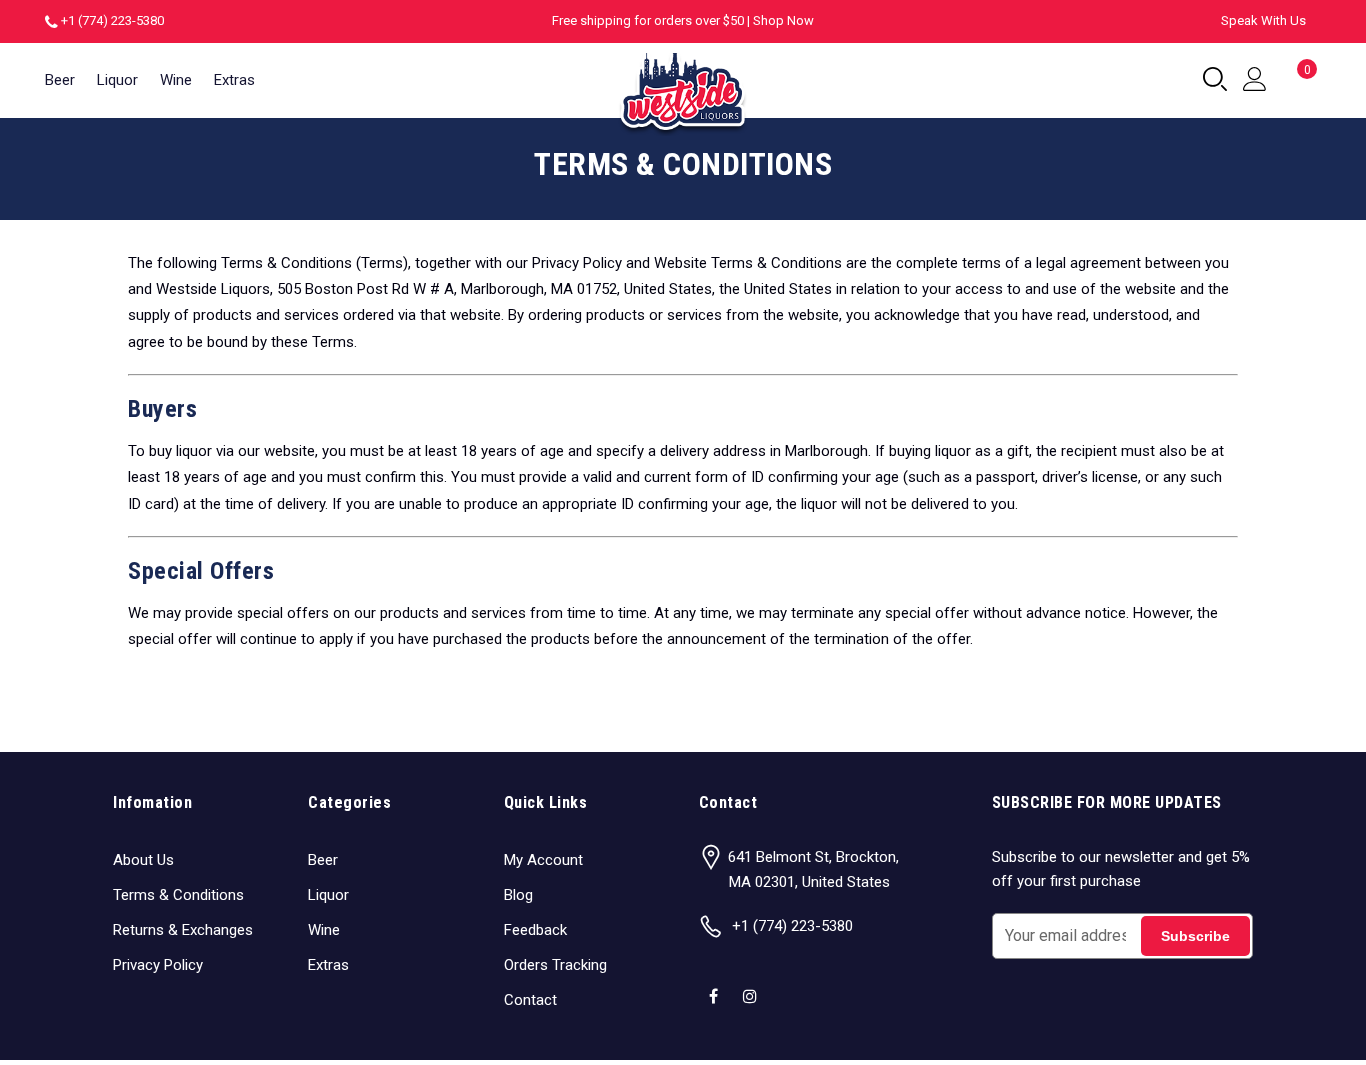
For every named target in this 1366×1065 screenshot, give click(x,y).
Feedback (535, 930)
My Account (543, 860)
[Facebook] (716, 983)
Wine (176, 80)
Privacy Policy (158, 965)
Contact (530, 1000)
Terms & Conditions (178, 895)
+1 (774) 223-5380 (112, 20)
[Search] (1215, 80)
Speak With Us (1263, 20)
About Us (143, 860)
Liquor (117, 80)
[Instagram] (752, 983)
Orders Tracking (555, 965)
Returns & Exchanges (183, 930)
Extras (234, 80)
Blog (518, 895)
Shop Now (783, 20)
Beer (60, 80)
